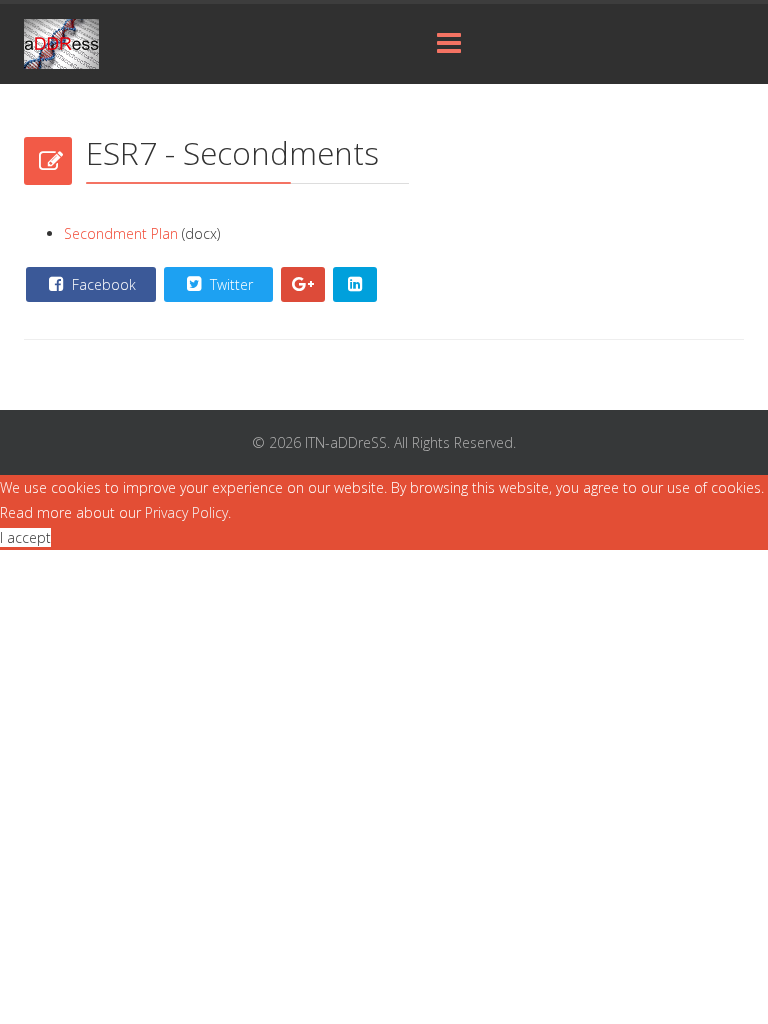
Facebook (102, 284)
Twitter (229, 284)
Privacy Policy (186, 512)
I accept (25, 537)
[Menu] (449, 44)
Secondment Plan (123, 233)
